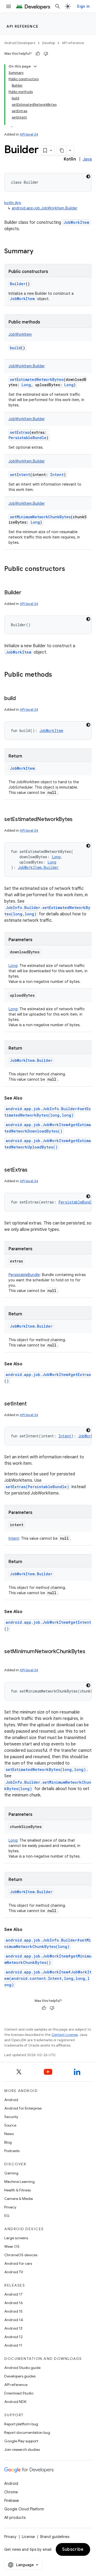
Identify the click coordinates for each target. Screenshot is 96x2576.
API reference (23, 26)
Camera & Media (19, 2199)
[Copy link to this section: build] (21, 699)
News (9, 2134)
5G (7, 2216)
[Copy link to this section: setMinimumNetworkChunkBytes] (10, 1659)
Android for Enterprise (23, 2108)
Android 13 (13, 2328)
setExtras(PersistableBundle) (37, 1487)
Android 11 (13, 2345)
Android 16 (14, 2303)
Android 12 (13, 2337)
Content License (65, 2035)
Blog (8, 2142)
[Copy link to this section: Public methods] (57, 675)
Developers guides (20, 2376)
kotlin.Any (13, 203)
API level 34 (29, 134)
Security (11, 2117)
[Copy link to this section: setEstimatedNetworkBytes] (78, 820)
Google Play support (21, 2441)
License (28, 2537)
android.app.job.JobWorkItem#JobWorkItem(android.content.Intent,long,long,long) (48, 1978)
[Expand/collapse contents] (35, 66)
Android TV (14, 2272)
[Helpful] (38, 54)
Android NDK (15, 2402)
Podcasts (12, 2151)
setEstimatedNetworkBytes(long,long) (46, 1769)
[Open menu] (9, 6)
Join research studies (22, 2449)
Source (10, 2125)
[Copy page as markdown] (62, 150)
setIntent (20, 475)
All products (15, 2518)
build (15, 348)
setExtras (20, 432)
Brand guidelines (55, 2537)
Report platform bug (21, 2424)
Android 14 (14, 2320)
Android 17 (13, 2294)
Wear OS (12, 2246)
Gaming (11, 2173)
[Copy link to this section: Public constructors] (70, 569)
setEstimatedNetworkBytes (37, 379)
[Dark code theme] (88, 176)
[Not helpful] (46, 54)
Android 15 (13, 2311)
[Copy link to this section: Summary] (39, 252)
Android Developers (20, 43)
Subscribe (73, 2549)
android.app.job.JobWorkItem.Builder (45, 208)
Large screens (16, 2238)
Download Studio (19, 2393)
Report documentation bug (27, 2432)
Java (87, 159)
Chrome (11, 2492)
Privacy (10, 2207)
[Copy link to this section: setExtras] (33, 1170)
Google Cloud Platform (24, 2509)
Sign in (83, 6)
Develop (49, 43)
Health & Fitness (17, 2190)
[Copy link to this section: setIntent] (32, 1404)
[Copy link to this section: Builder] (26, 593)
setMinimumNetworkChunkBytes (40, 517)
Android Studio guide (22, 2368)
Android (11, 2100)
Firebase (12, 2501)
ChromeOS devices (21, 2255)
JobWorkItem (76, 222)
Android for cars (18, 2263)
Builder (18, 284)
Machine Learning (19, 2182)
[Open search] (58, 6)
